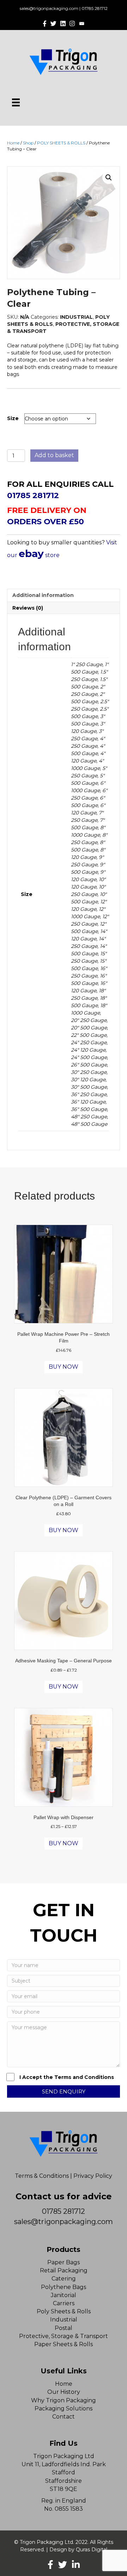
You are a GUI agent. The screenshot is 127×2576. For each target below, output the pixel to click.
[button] (109, 178)
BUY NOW (64, 1367)
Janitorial (64, 2295)
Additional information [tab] (43, 595)
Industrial (64, 2320)
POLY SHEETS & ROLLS (61, 143)
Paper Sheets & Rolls (64, 2344)
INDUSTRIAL (76, 317)
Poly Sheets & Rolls (64, 2311)
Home (13, 143)
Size (13, 418)
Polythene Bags (64, 2287)
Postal (64, 2328)
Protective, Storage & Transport (64, 2336)
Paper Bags (64, 2262)
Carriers (64, 2303)
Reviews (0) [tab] (28, 608)
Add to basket (54, 455)
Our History (64, 2392)
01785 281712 (95, 8)
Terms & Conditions (42, 2176)
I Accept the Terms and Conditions (67, 2077)
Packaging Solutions (64, 2408)
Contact (64, 2417)
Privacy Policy (93, 2176)
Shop (28, 143)
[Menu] (16, 102)
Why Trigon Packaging (64, 2400)
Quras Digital (92, 2550)
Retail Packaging (64, 2270)
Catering (64, 2279)
